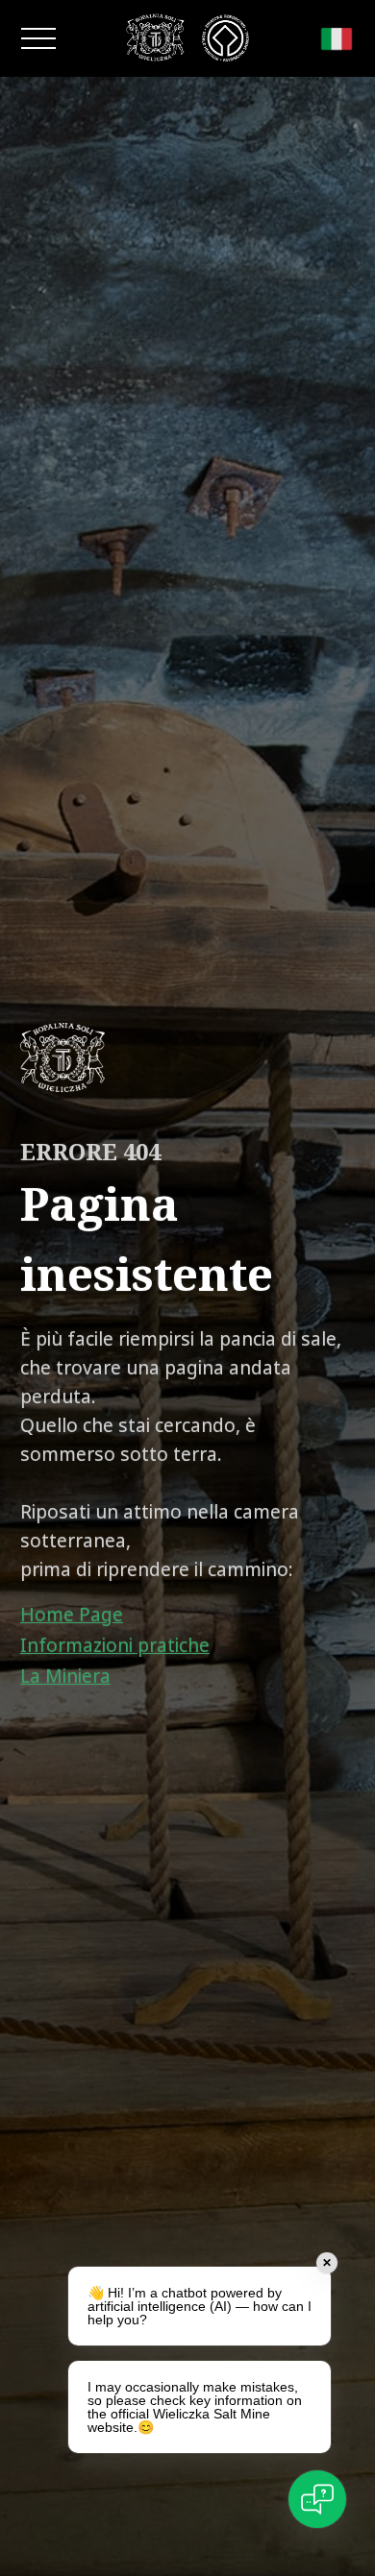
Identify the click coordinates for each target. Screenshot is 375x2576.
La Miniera (65, 1676)
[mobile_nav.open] (38, 38)
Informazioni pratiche (115, 1645)
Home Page (72, 1615)
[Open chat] (317, 2499)
